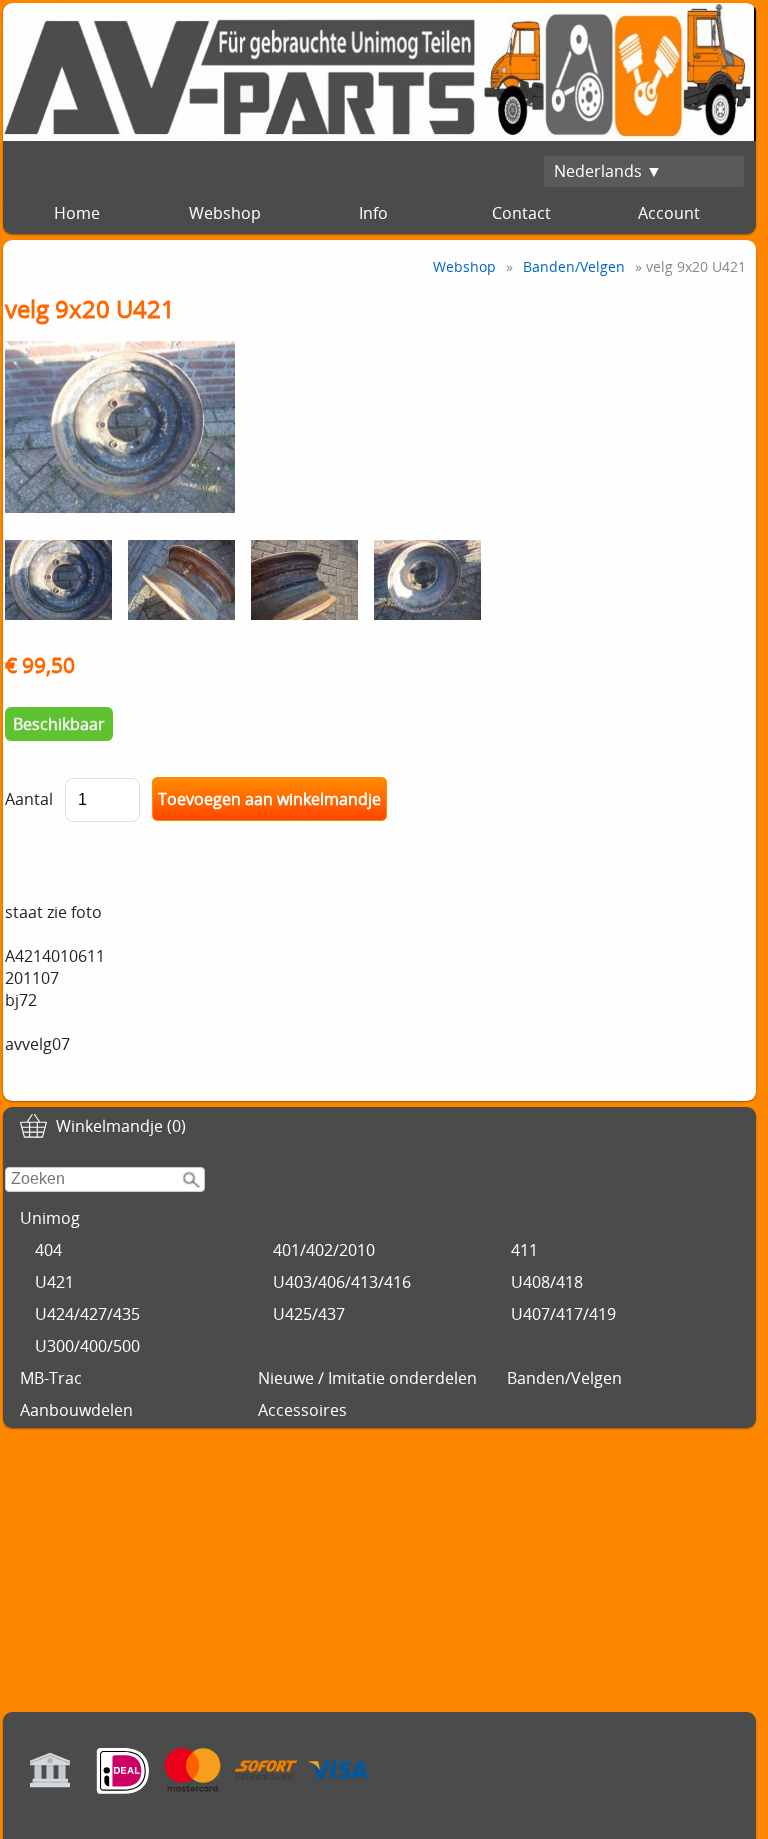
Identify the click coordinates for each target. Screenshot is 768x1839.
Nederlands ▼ (608, 171)
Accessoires (302, 1410)
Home (77, 213)
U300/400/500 (87, 1346)
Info (373, 213)
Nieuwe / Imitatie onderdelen (367, 1378)
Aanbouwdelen (76, 1410)
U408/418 (547, 1282)
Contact (521, 213)
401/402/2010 (324, 1250)
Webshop (225, 213)
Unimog (50, 1218)
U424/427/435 (87, 1314)
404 (48, 1250)
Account (669, 213)
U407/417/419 (563, 1314)
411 (524, 1250)
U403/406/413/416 (342, 1282)
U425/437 (309, 1314)
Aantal (29, 799)
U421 (54, 1282)
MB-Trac (51, 1378)
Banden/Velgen (564, 1378)
